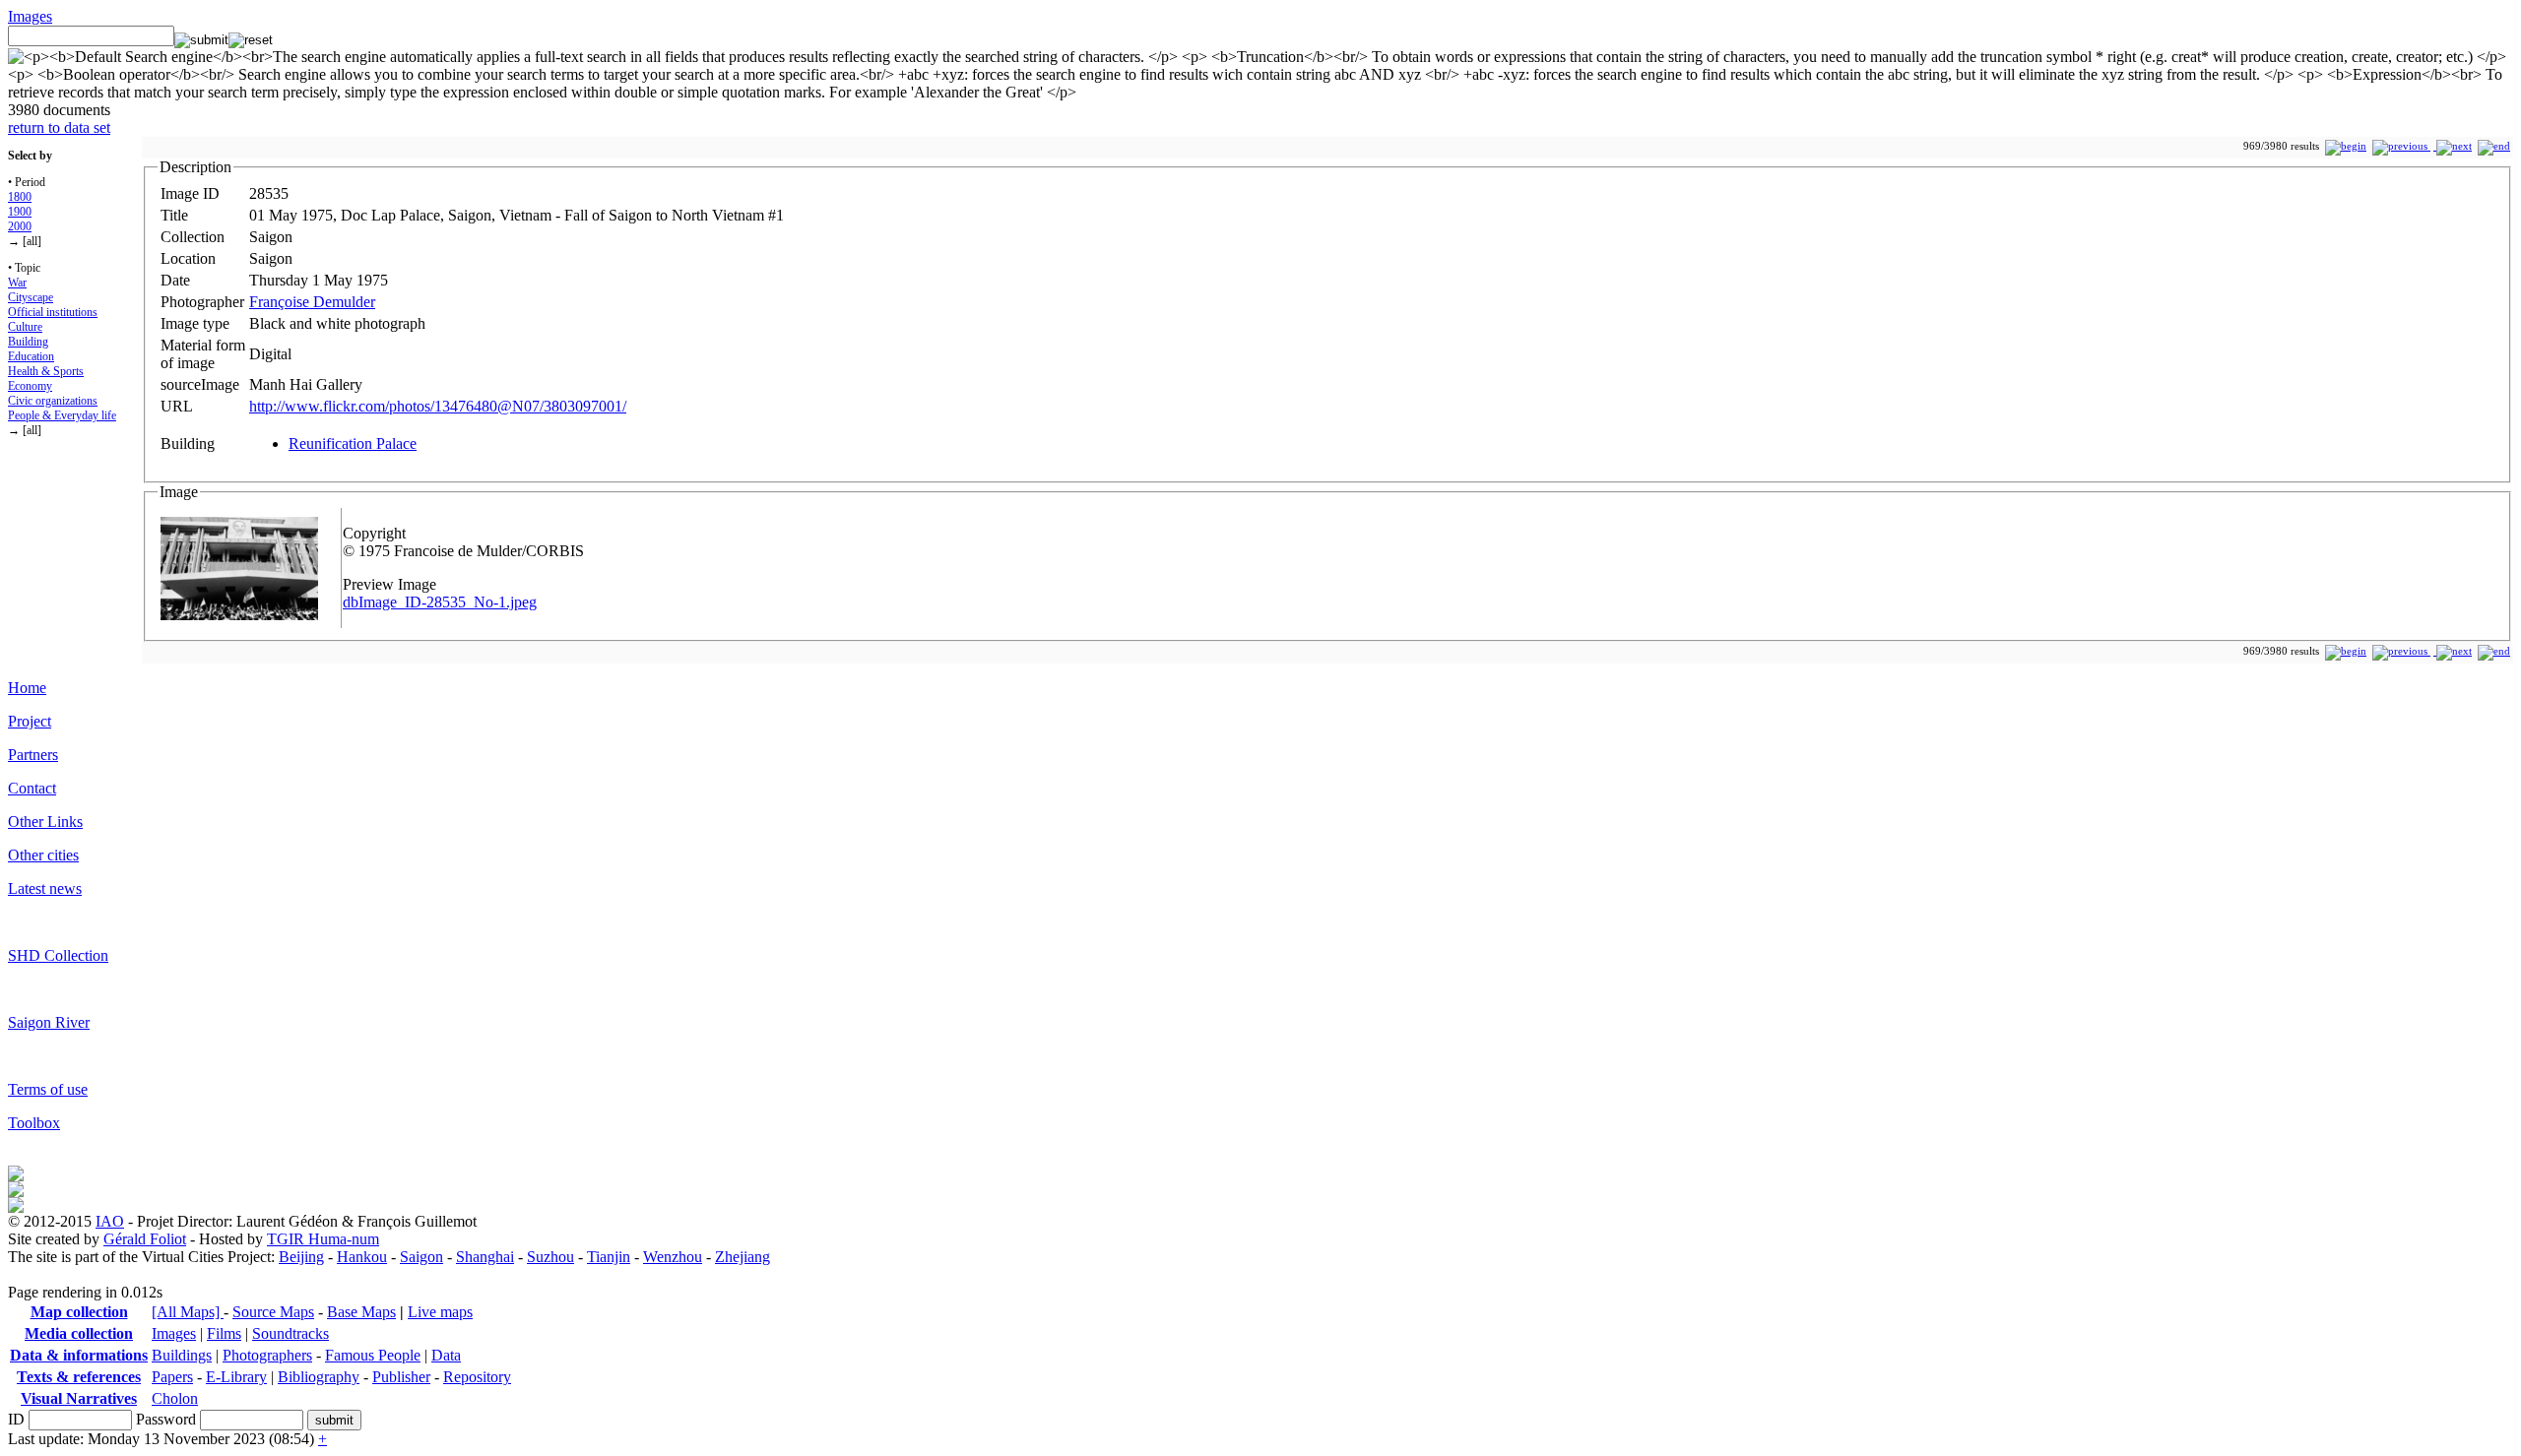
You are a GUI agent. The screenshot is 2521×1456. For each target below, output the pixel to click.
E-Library (236, 1377)
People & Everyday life (62, 415)
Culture (25, 327)
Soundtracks (291, 1333)
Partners (33, 755)
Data (446, 1355)
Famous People (373, 1355)
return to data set (59, 127)
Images (30, 16)
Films (224, 1333)
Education (31, 356)
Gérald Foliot (145, 1239)
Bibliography (319, 1377)
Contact (32, 788)
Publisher (401, 1377)
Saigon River (49, 1022)
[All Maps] (188, 1312)
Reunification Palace (353, 443)
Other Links (45, 822)
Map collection (79, 1312)
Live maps (440, 1312)
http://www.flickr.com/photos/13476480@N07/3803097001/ (438, 406)
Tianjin (609, 1257)
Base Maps (361, 1312)
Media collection (79, 1333)
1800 (20, 197)
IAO (110, 1221)
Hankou (362, 1257)
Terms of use (48, 1089)
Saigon (421, 1257)
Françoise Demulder (312, 302)
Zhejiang (743, 1257)
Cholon (175, 1398)
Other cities (43, 855)
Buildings (182, 1355)
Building (28, 342)
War (17, 283)
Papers (172, 1377)
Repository (477, 1377)
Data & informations (79, 1355)
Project (30, 721)
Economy (30, 386)
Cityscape (31, 297)
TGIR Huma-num (323, 1239)
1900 (20, 212)
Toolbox (34, 1123)
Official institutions (53, 312)
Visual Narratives (79, 1398)
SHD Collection (58, 955)
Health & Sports (46, 371)
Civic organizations (53, 401)
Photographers (267, 1355)
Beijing (301, 1257)
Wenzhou (673, 1257)
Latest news (45, 888)
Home (27, 688)
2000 (20, 226)
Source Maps (273, 1312)
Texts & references (79, 1377)
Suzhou (550, 1257)
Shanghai (485, 1257)
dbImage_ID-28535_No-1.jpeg (440, 602)
